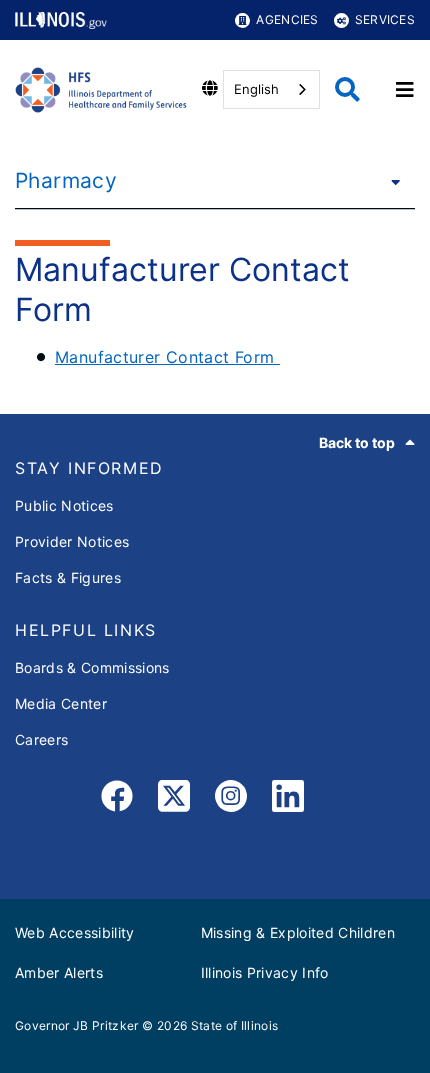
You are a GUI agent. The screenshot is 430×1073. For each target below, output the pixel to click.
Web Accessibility (75, 932)
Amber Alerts (59, 972)
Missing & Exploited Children (298, 932)
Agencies (287, 19)
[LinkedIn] (288, 799)
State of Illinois (235, 1025)
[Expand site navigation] (405, 90)
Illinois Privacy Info (265, 972)
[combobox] (271, 89)
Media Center (61, 703)
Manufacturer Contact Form (167, 357)
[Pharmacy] (390, 181)
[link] (117, 799)
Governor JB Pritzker (77, 1025)
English (256, 89)
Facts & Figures (68, 577)
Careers (41, 739)
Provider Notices (72, 541)
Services (385, 19)
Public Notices (64, 505)
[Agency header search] (347, 89)
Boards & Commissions (92, 667)
